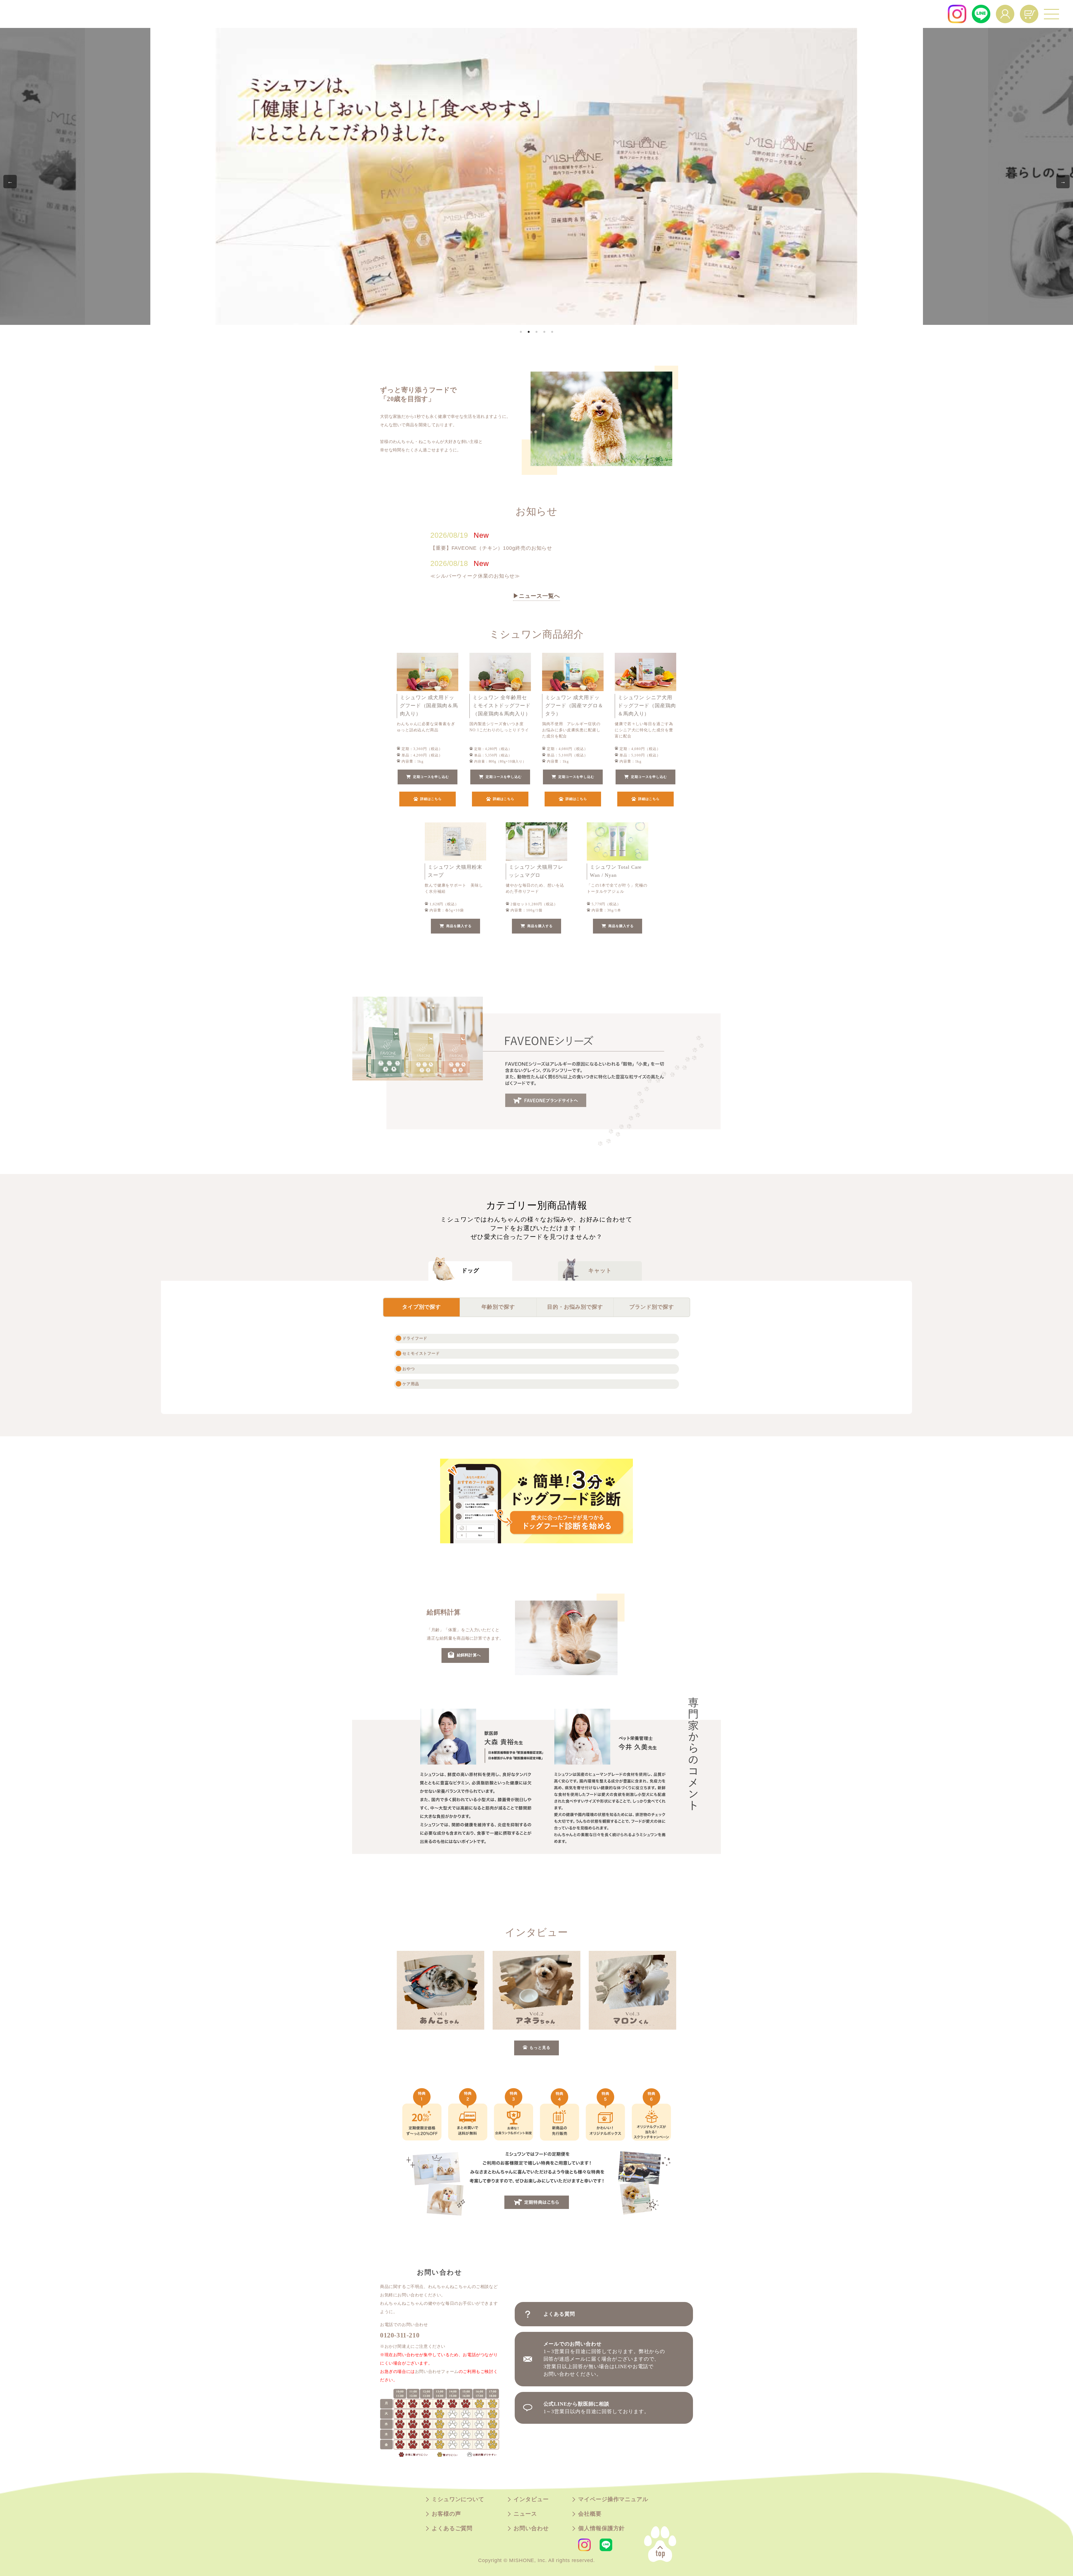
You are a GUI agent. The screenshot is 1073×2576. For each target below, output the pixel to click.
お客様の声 (446, 2514)
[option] (537, 176)
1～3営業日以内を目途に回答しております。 (596, 2408)
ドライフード (415, 1339)
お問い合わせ (531, 2529)
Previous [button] (10, 182)
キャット (600, 1271)
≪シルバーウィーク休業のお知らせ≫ (475, 576)
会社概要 (590, 2514)
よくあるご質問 (452, 2529)
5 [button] (552, 332)
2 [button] (529, 332)
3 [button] (536, 332)
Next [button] (1063, 182)
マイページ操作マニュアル (613, 2499)
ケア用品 (411, 1384)
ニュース (525, 2514)
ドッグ (470, 1271)
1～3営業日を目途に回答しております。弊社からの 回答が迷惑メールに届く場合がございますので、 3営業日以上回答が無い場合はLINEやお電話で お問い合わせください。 (604, 2359)
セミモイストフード (421, 1354)
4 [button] (544, 332)
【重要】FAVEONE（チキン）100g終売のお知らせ (491, 548)
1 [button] (521, 332)
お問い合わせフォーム (437, 2372)
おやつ (409, 1369)
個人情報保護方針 (601, 2529)
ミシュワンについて (458, 2499)
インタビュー (531, 2499)
